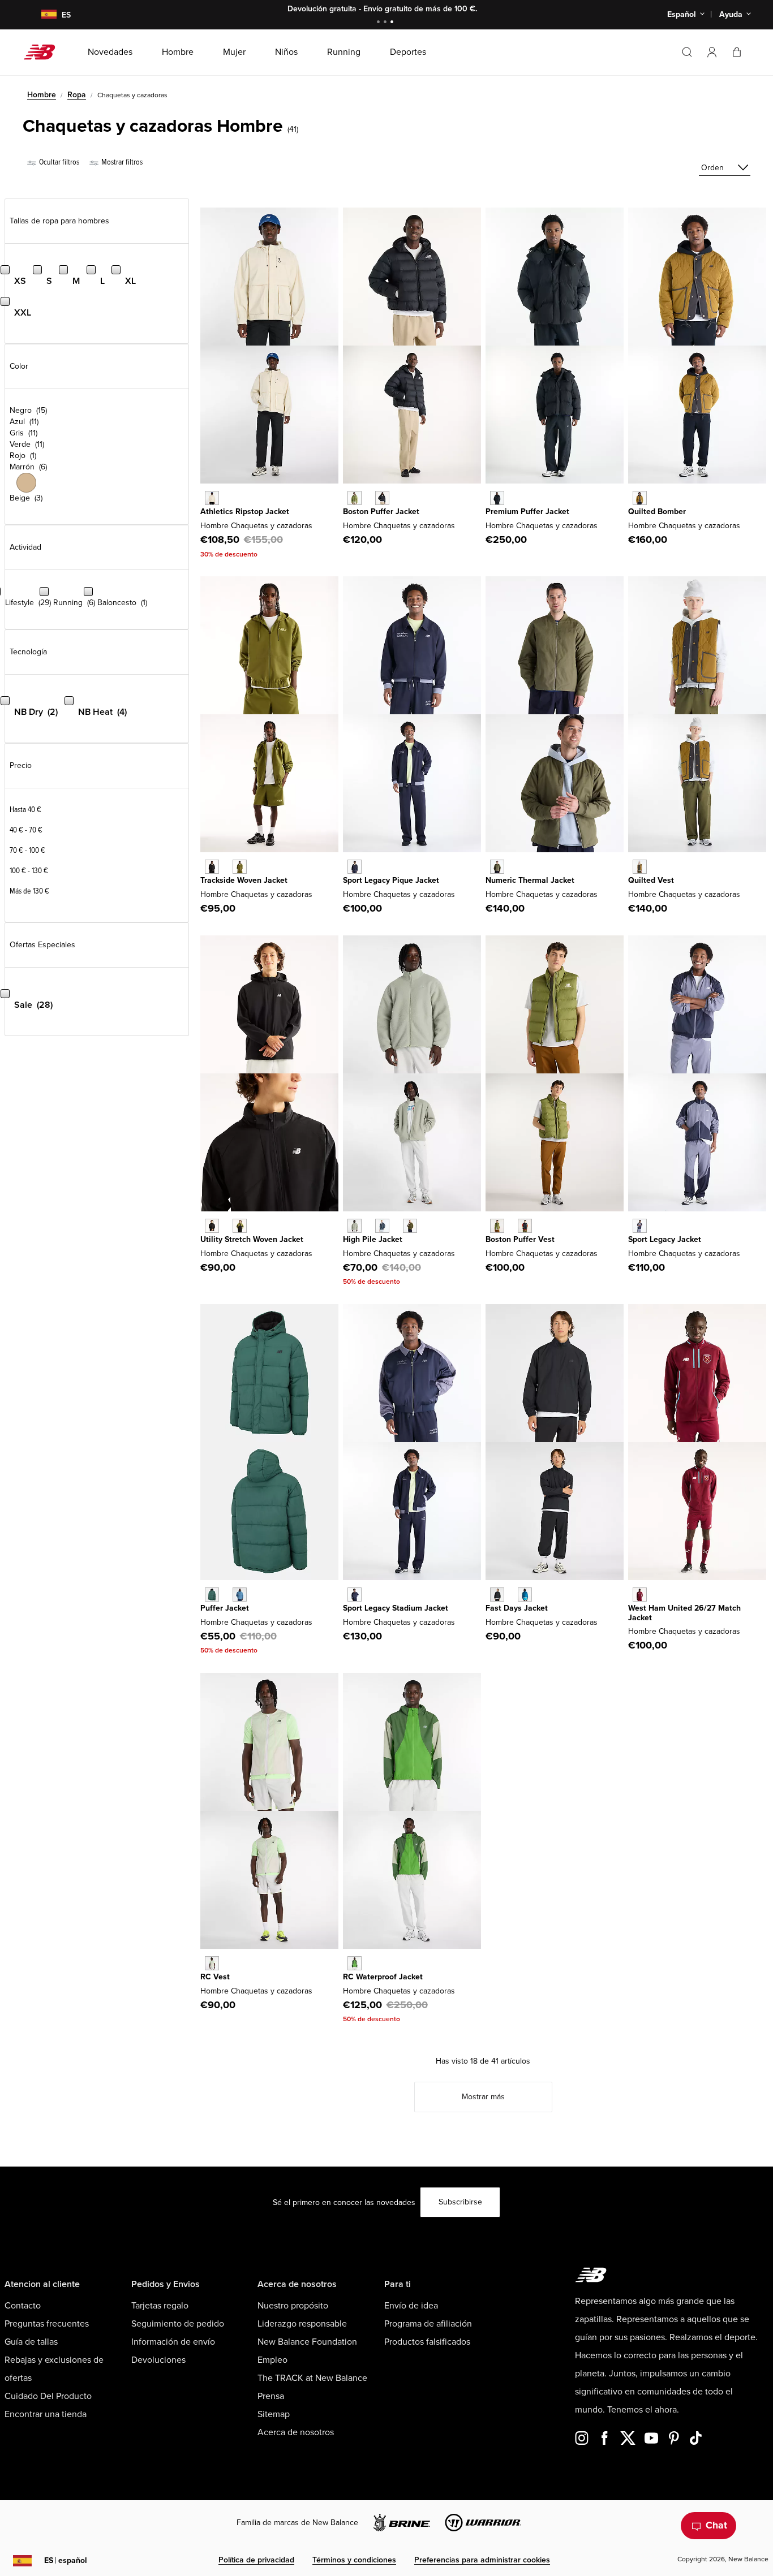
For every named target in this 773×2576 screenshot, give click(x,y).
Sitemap (274, 2414)
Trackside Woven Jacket (244, 880)
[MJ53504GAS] (355, 1226)
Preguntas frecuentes (47, 2324)
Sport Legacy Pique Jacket (391, 880)
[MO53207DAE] (355, 1963)
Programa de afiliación (428, 2324)
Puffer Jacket (225, 1608)
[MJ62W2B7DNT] (355, 1595)
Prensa (271, 2396)
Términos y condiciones (354, 2560)
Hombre (42, 95)
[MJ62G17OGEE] (355, 498)
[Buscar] (687, 52)
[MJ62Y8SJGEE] (240, 867)
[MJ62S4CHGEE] (240, 1226)
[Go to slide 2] (386, 23)
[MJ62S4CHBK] (212, 1226)
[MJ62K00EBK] (525, 1226)
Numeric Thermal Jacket (530, 880)
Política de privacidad (256, 2560)
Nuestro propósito (293, 2306)
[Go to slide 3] (393, 23)
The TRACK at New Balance (312, 2378)
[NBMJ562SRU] (240, 1595)
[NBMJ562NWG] (212, 1595)
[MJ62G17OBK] (382, 498)
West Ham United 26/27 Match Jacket (684, 1613)
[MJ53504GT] (382, 1226)
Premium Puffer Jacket (527, 512)
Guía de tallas (31, 2342)
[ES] (42, 15)
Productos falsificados (427, 2342)
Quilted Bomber (657, 512)
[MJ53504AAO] (410, 1226)
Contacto (23, 2306)
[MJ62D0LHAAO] (497, 867)
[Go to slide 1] (380, 23)
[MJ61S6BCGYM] (212, 1963)
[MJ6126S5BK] (497, 1595)
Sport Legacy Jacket (665, 1239)
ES (66, 2560)
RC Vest (215, 1977)
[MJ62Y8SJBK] (212, 867)
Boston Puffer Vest (520, 1239)
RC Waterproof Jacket (383, 1977)
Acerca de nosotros (296, 2432)
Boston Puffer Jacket (381, 512)
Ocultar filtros (58, 162)
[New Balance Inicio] (44, 52)
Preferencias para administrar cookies (482, 2560)
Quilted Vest (651, 880)
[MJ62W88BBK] (497, 498)
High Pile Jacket (373, 1239)
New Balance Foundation (307, 2342)
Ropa (77, 95)
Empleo (272, 2360)
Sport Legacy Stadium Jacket (396, 1608)
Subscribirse (460, 2202)
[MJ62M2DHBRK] (640, 498)
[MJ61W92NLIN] (212, 498)
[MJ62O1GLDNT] (355, 867)
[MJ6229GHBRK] (640, 867)
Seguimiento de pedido (178, 2324)
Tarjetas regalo (160, 2306)
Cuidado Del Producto (48, 2396)
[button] (712, 52)
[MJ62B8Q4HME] (640, 1595)
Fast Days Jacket (517, 1608)
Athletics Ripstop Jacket (245, 512)
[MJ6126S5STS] (525, 1595)
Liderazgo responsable (302, 2324)
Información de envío (173, 2342)
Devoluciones (158, 2360)
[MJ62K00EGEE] (497, 1226)
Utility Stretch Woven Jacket (252, 1239)
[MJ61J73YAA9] (640, 1226)
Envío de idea (411, 2306)
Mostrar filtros (121, 162)
